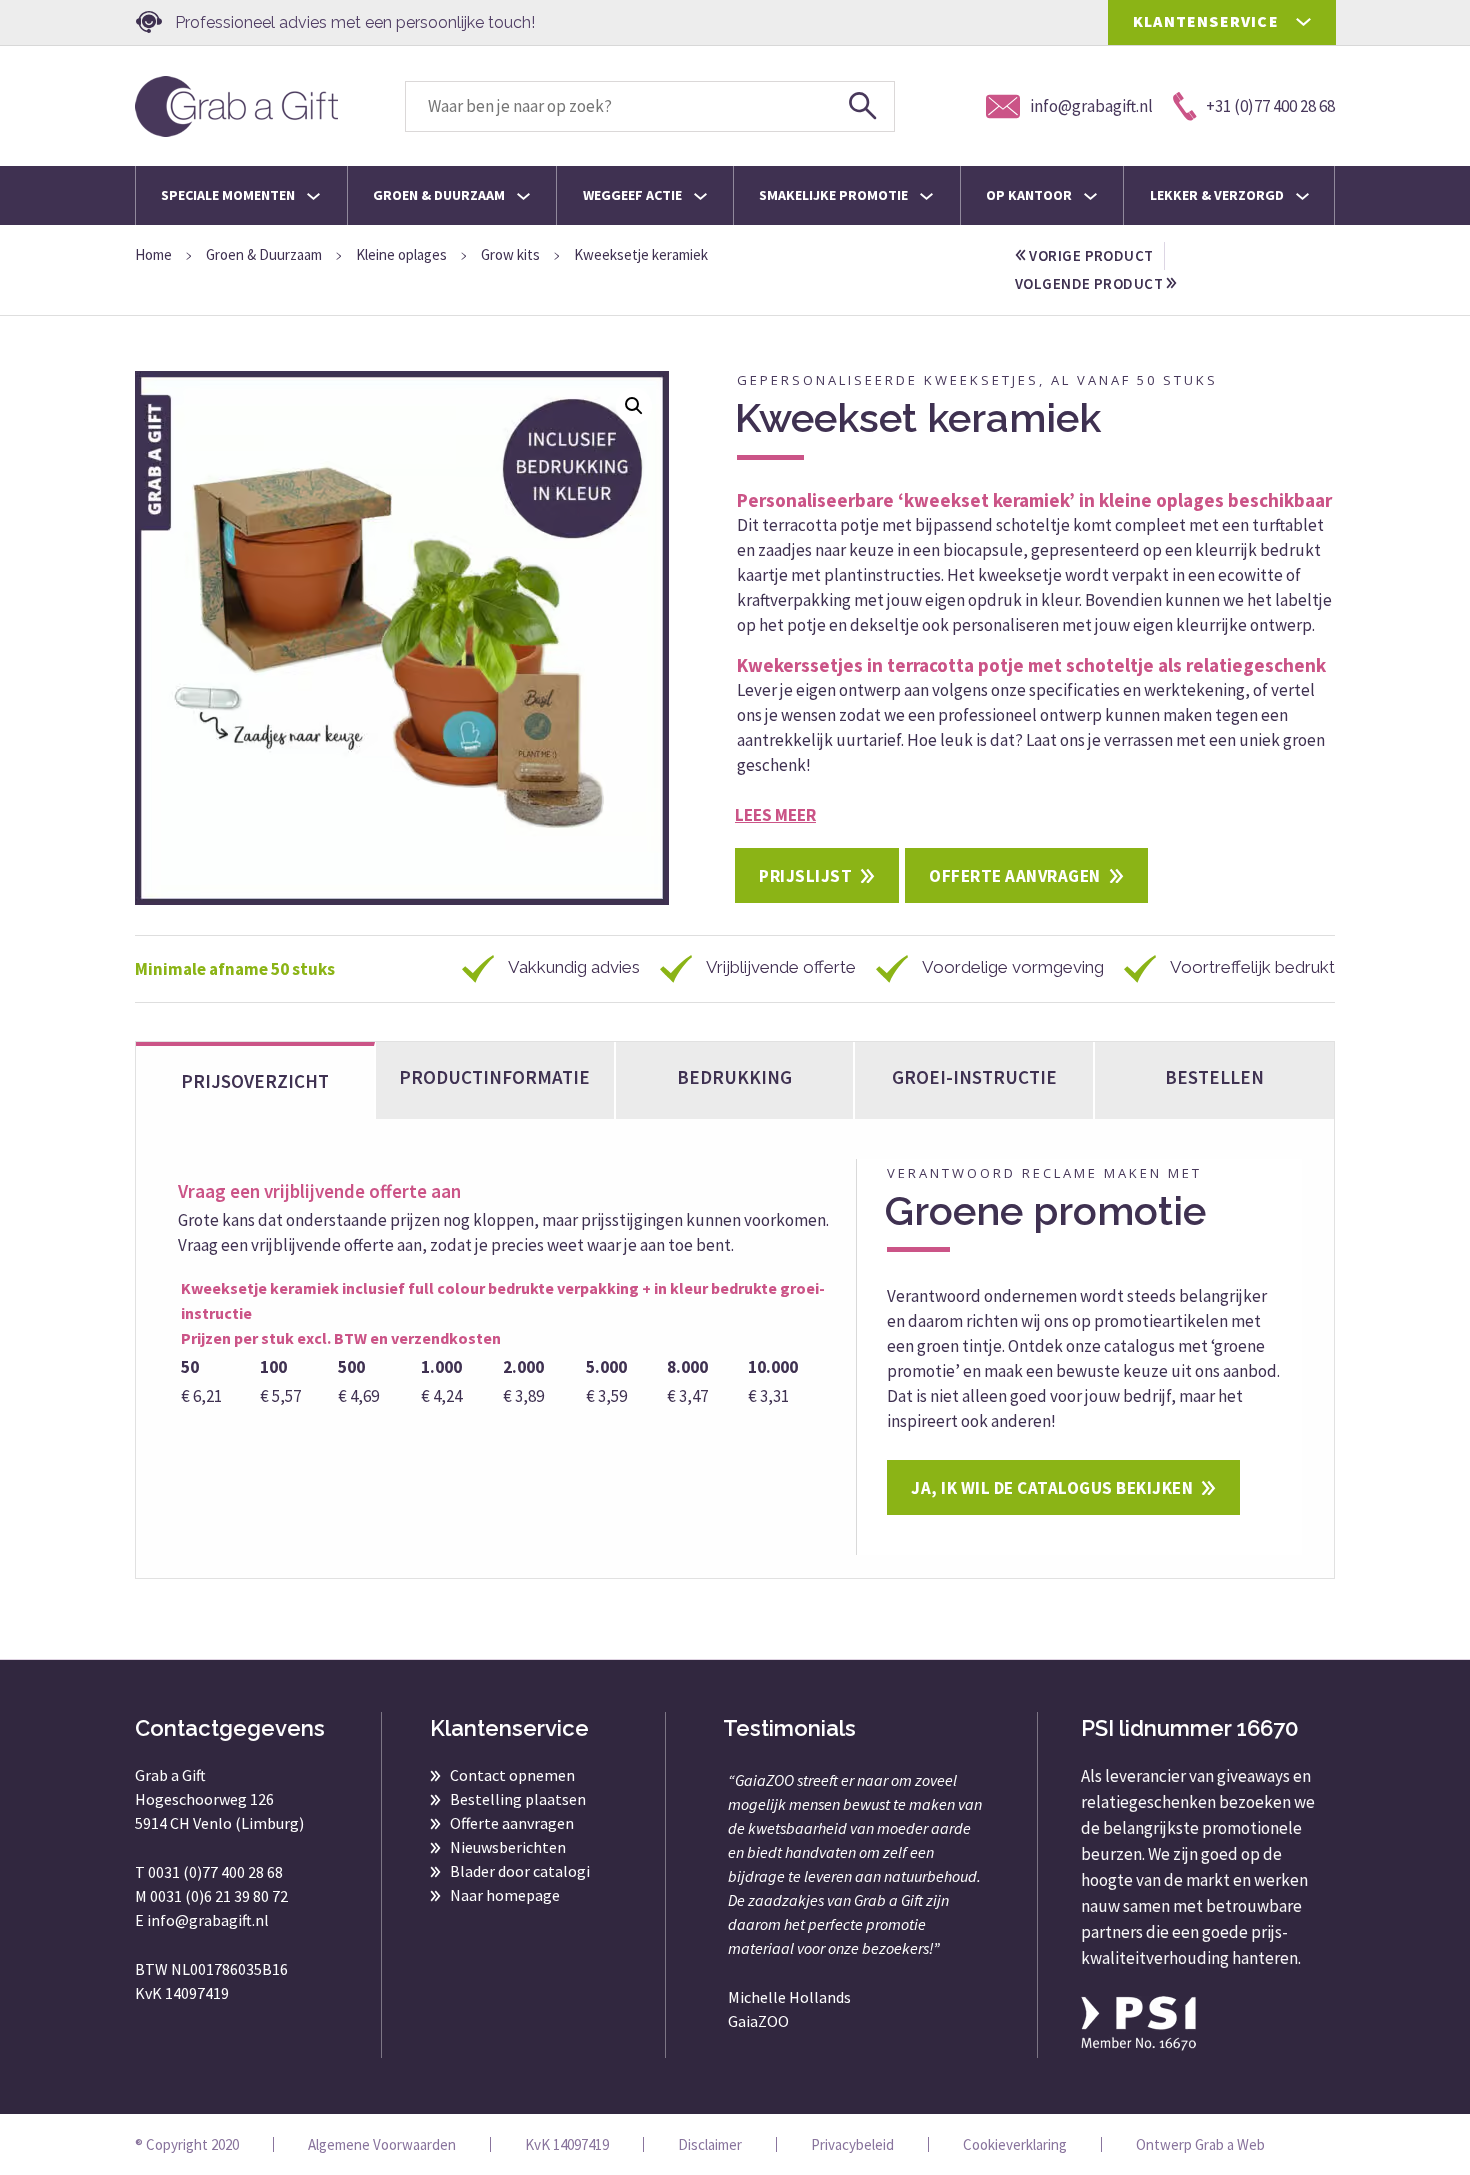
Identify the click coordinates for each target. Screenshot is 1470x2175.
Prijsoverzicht (255, 1081)
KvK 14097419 (567, 2144)
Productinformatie (494, 1077)
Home (153, 254)
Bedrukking (734, 1077)
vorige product (1090, 255)
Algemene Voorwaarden (382, 2144)
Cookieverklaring (1015, 2144)
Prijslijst (805, 876)
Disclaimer (710, 2144)
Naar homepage (505, 1895)
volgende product (1090, 283)
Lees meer (775, 815)
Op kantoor (1030, 195)
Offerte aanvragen (1015, 876)
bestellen (1214, 1077)
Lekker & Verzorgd (1218, 195)
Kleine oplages (401, 254)
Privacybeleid (852, 2144)
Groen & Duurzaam (440, 195)
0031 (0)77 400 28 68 (215, 1872)
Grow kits (510, 254)
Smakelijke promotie (835, 195)
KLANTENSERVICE (1206, 21)
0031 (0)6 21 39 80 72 (219, 1896)
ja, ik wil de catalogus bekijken (1052, 1488)
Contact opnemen (512, 1775)
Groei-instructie (974, 1077)
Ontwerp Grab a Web (1200, 2144)
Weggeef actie (634, 195)
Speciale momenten (229, 195)
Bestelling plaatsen (518, 1799)
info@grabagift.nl (208, 1920)
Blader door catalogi (520, 1871)
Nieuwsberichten (508, 1847)
